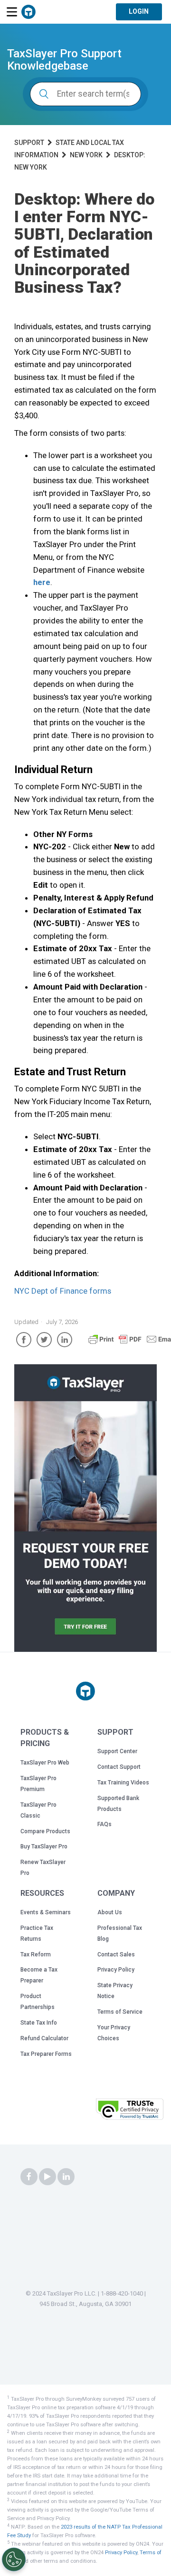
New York (86, 155)
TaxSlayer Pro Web (45, 1763)
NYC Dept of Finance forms (63, 1291)
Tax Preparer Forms (46, 2054)
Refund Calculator (44, 2038)
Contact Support (119, 1767)
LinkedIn (65, 1340)
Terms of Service (120, 2012)
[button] (68, 2112)
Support (29, 143)
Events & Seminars (46, 1912)
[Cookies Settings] (14, 2559)
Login (139, 11)
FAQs (104, 1824)
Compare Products (45, 1831)
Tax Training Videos (123, 1783)
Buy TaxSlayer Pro (44, 1846)
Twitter (44, 1340)
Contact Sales (116, 1955)
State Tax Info (39, 2023)
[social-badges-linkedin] (66, 2177)
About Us (110, 1912)
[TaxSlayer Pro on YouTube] (47, 2177)
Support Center (117, 1751)
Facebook (24, 1340)
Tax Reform (36, 1955)
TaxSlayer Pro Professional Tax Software (28, 12)
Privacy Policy (116, 1970)
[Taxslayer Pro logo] (85, 1691)
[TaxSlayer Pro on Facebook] (29, 2177)
